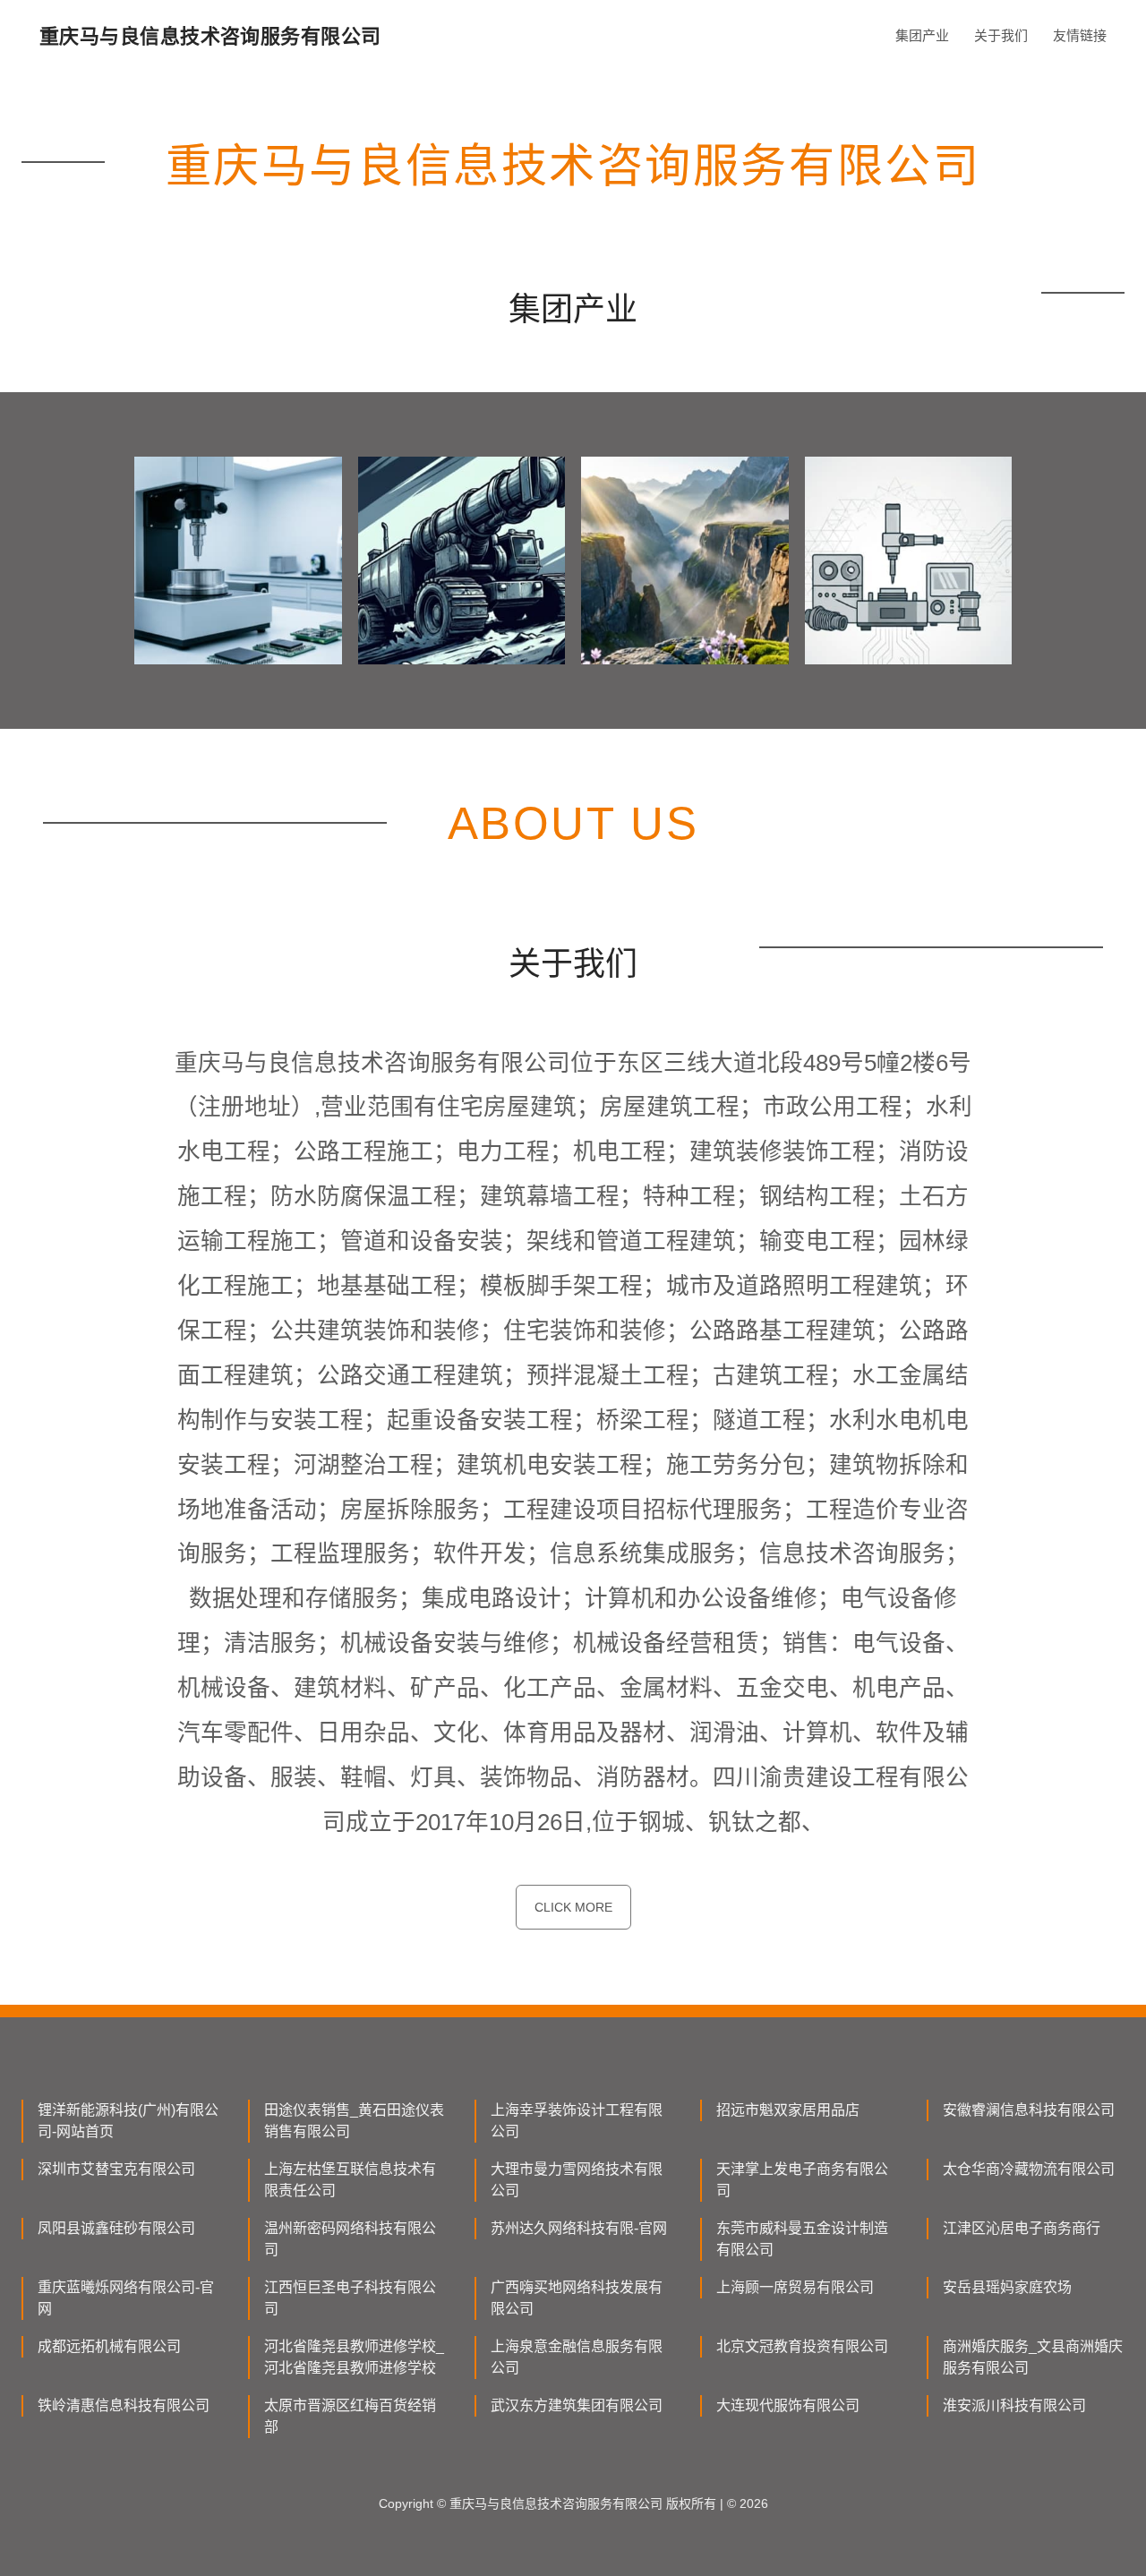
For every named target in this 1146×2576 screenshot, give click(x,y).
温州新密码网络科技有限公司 (350, 2239)
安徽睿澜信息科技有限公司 (1029, 2110)
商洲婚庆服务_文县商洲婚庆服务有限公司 (1033, 2357)
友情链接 (1080, 35)
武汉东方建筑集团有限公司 (577, 2405)
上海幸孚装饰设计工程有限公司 (577, 2121)
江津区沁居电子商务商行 (1022, 2228)
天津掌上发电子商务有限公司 (802, 2180)
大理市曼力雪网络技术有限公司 (577, 2180)
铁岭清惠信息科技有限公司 (124, 2405)
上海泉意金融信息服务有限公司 (577, 2357)
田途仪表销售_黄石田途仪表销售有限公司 (354, 2121)
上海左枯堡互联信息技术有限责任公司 (350, 2180)
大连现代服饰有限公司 (788, 2405)
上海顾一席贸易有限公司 (795, 2287)
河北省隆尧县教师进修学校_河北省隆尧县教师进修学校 (354, 2357)
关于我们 (1001, 35)
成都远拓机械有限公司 (109, 2346)
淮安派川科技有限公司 (1014, 2405)
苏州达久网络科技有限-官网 (579, 2228)
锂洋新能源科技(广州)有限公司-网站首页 (128, 2121)
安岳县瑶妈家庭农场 (1007, 2287)
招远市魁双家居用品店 (788, 2110)
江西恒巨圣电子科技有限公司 (350, 2298)
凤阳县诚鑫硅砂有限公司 (116, 2228)
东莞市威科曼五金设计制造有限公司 (802, 2239)
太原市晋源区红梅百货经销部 (350, 2416)
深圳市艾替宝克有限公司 (116, 2169)
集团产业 (922, 35)
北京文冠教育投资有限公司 (802, 2346)
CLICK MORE (573, 1907)
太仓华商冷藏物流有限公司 (1029, 2169)
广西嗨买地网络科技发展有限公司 (577, 2298)
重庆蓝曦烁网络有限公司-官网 (126, 2298)
